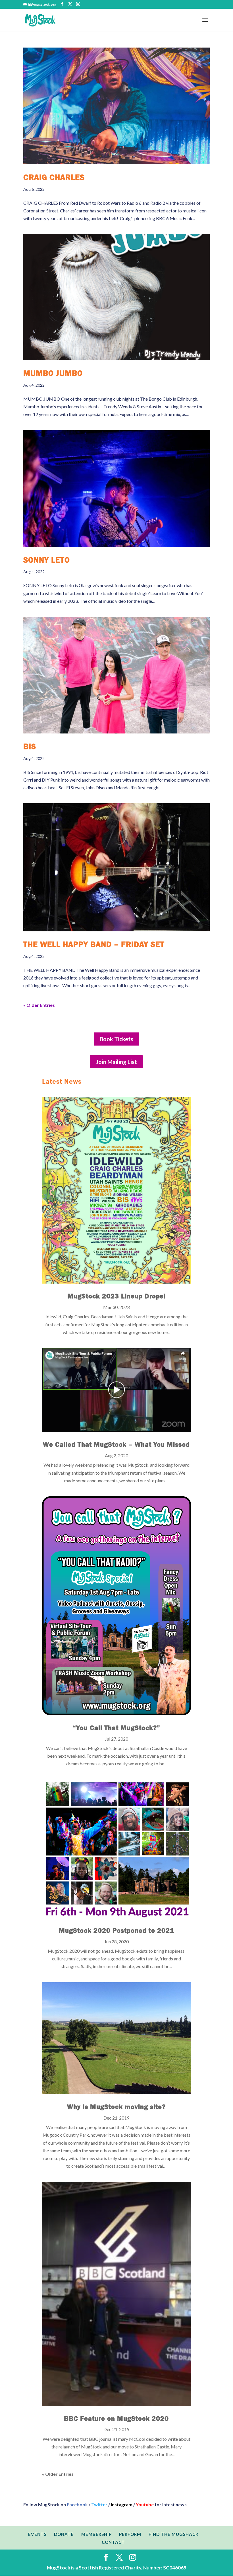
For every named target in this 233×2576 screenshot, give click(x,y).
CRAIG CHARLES (54, 177)
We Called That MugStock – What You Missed (116, 1444)
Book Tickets (116, 1039)
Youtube (145, 2504)
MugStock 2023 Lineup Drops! (116, 1296)
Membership (96, 2534)
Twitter (99, 2504)
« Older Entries (39, 1005)
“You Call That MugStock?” (116, 1728)
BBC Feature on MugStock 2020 (116, 2419)
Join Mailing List (116, 1062)
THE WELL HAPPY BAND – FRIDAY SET (94, 944)
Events (37, 2534)
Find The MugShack (174, 2534)
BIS (30, 747)
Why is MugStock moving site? (116, 2107)
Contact (113, 2542)
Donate (64, 2534)
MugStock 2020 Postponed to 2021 (116, 1931)
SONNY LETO (47, 560)
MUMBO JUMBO (53, 373)
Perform (130, 2534)
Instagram (122, 2504)
